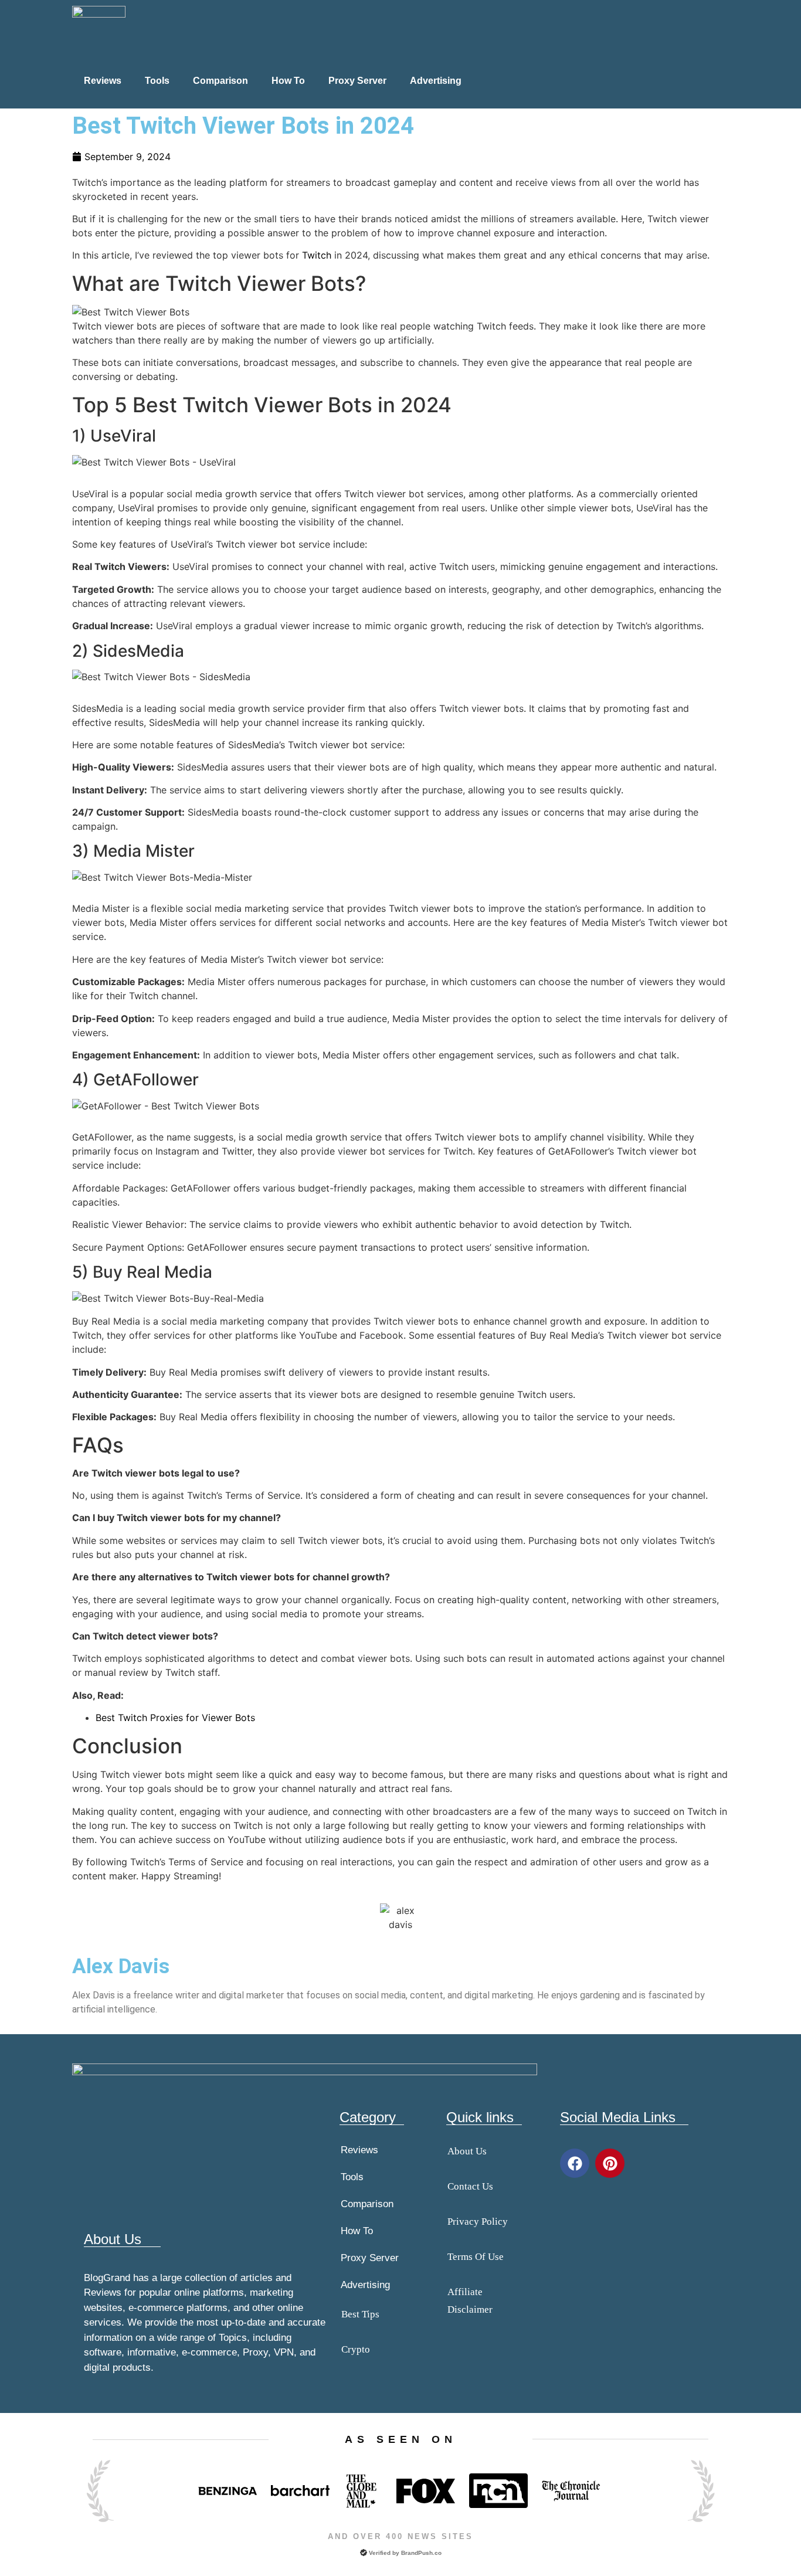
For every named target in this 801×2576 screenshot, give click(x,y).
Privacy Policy (478, 2222)
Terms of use (476, 2257)
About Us (467, 2151)
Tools (157, 81)
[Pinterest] (610, 2163)
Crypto (356, 2349)
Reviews (103, 81)
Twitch (317, 255)
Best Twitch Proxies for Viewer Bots (175, 1718)
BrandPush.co (421, 2553)
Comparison (220, 81)
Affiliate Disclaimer (470, 2301)
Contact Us (470, 2186)
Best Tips (360, 2314)
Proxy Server (357, 81)
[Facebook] (575, 2163)
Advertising (436, 81)
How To (288, 81)
